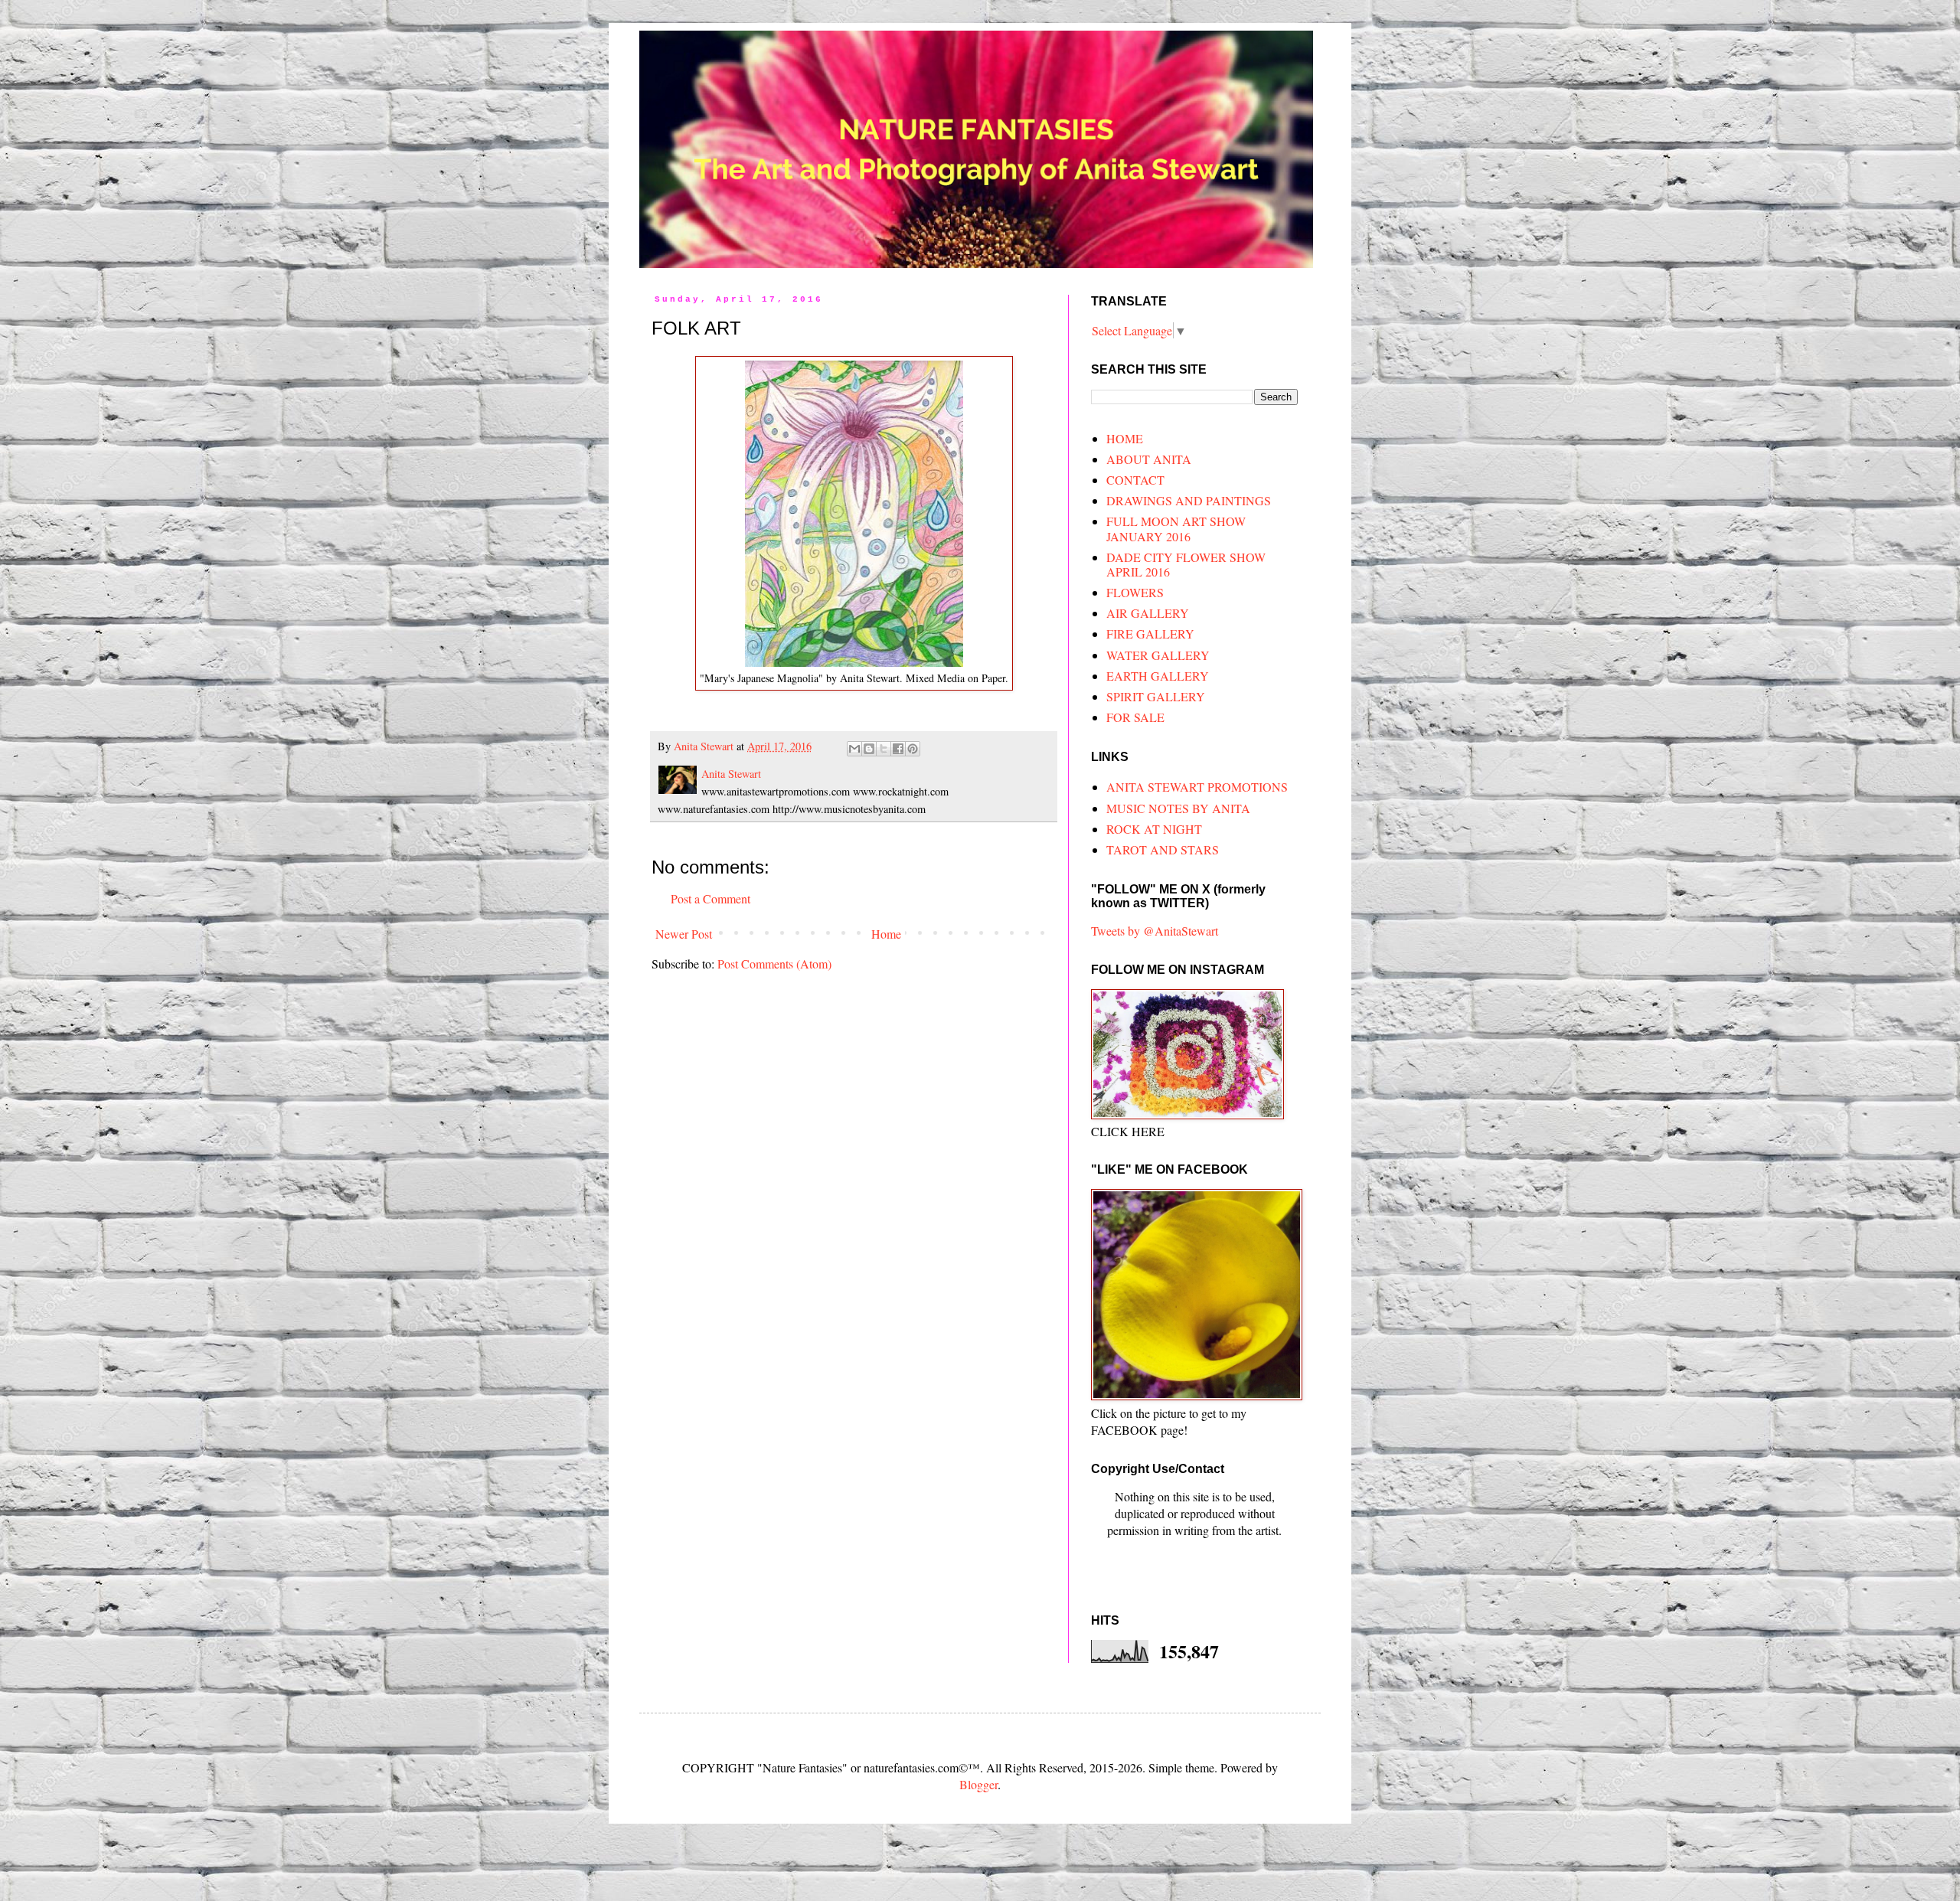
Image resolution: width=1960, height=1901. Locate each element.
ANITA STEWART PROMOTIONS (1197, 787)
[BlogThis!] (869, 749)
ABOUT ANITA (1149, 459)
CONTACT (1135, 480)
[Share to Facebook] (898, 749)
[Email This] (854, 749)
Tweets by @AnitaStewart (1155, 931)
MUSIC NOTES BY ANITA (1178, 808)
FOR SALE (1135, 717)
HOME (1125, 438)
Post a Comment (710, 898)
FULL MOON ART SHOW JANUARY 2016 (1176, 528)
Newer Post (684, 934)
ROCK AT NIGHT (1154, 829)
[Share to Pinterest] (913, 749)
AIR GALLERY (1148, 613)
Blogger (978, 1784)
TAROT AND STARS (1163, 849)
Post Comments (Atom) (774, 964)
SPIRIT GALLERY (1156, 696)
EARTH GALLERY (1158, 676)
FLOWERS (1135, 592)
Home (886, 934)
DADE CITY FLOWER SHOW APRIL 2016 (1186, 564)
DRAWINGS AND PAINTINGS (1189, 500)
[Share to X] (884, 749)
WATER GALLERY (1158, 655)
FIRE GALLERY (1150, 634)
